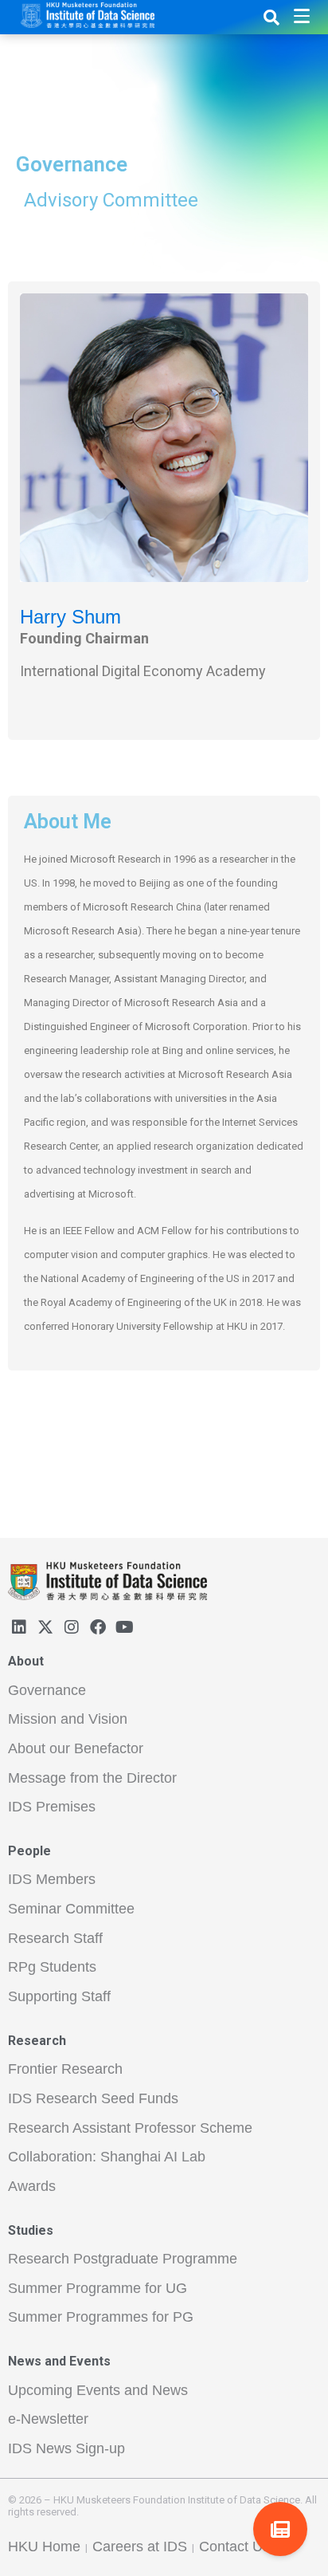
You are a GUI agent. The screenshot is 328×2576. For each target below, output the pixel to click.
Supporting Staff (59, 1996)
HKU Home (44, 2547)
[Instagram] (72, 1627)
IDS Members (52, 1879)
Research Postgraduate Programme (123, 2259)
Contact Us (234, 2547)
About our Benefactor (76, 1748)
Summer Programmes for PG (101, 2317)
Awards (32, 2186)
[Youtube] (124, 1627)
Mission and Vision (68, 1719)
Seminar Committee (71, 1909)
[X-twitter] (45, 1627)
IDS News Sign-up (66, 2448)
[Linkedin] (19, 1627)
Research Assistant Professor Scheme (130, 2128)
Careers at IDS (140, 2547)
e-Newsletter (48, 2419)
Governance (47, 1690)
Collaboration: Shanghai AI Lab (107, 2157)
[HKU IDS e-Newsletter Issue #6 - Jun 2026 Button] (280, 2529)
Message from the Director (92, 1778)
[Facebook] (98, 1627)
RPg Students (52, 1967)
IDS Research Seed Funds (93, 2098)
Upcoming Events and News (98, 2390)
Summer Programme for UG (98, 2288)
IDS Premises (52, 1807)
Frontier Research (65, 2069)
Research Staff (55, 1938)
